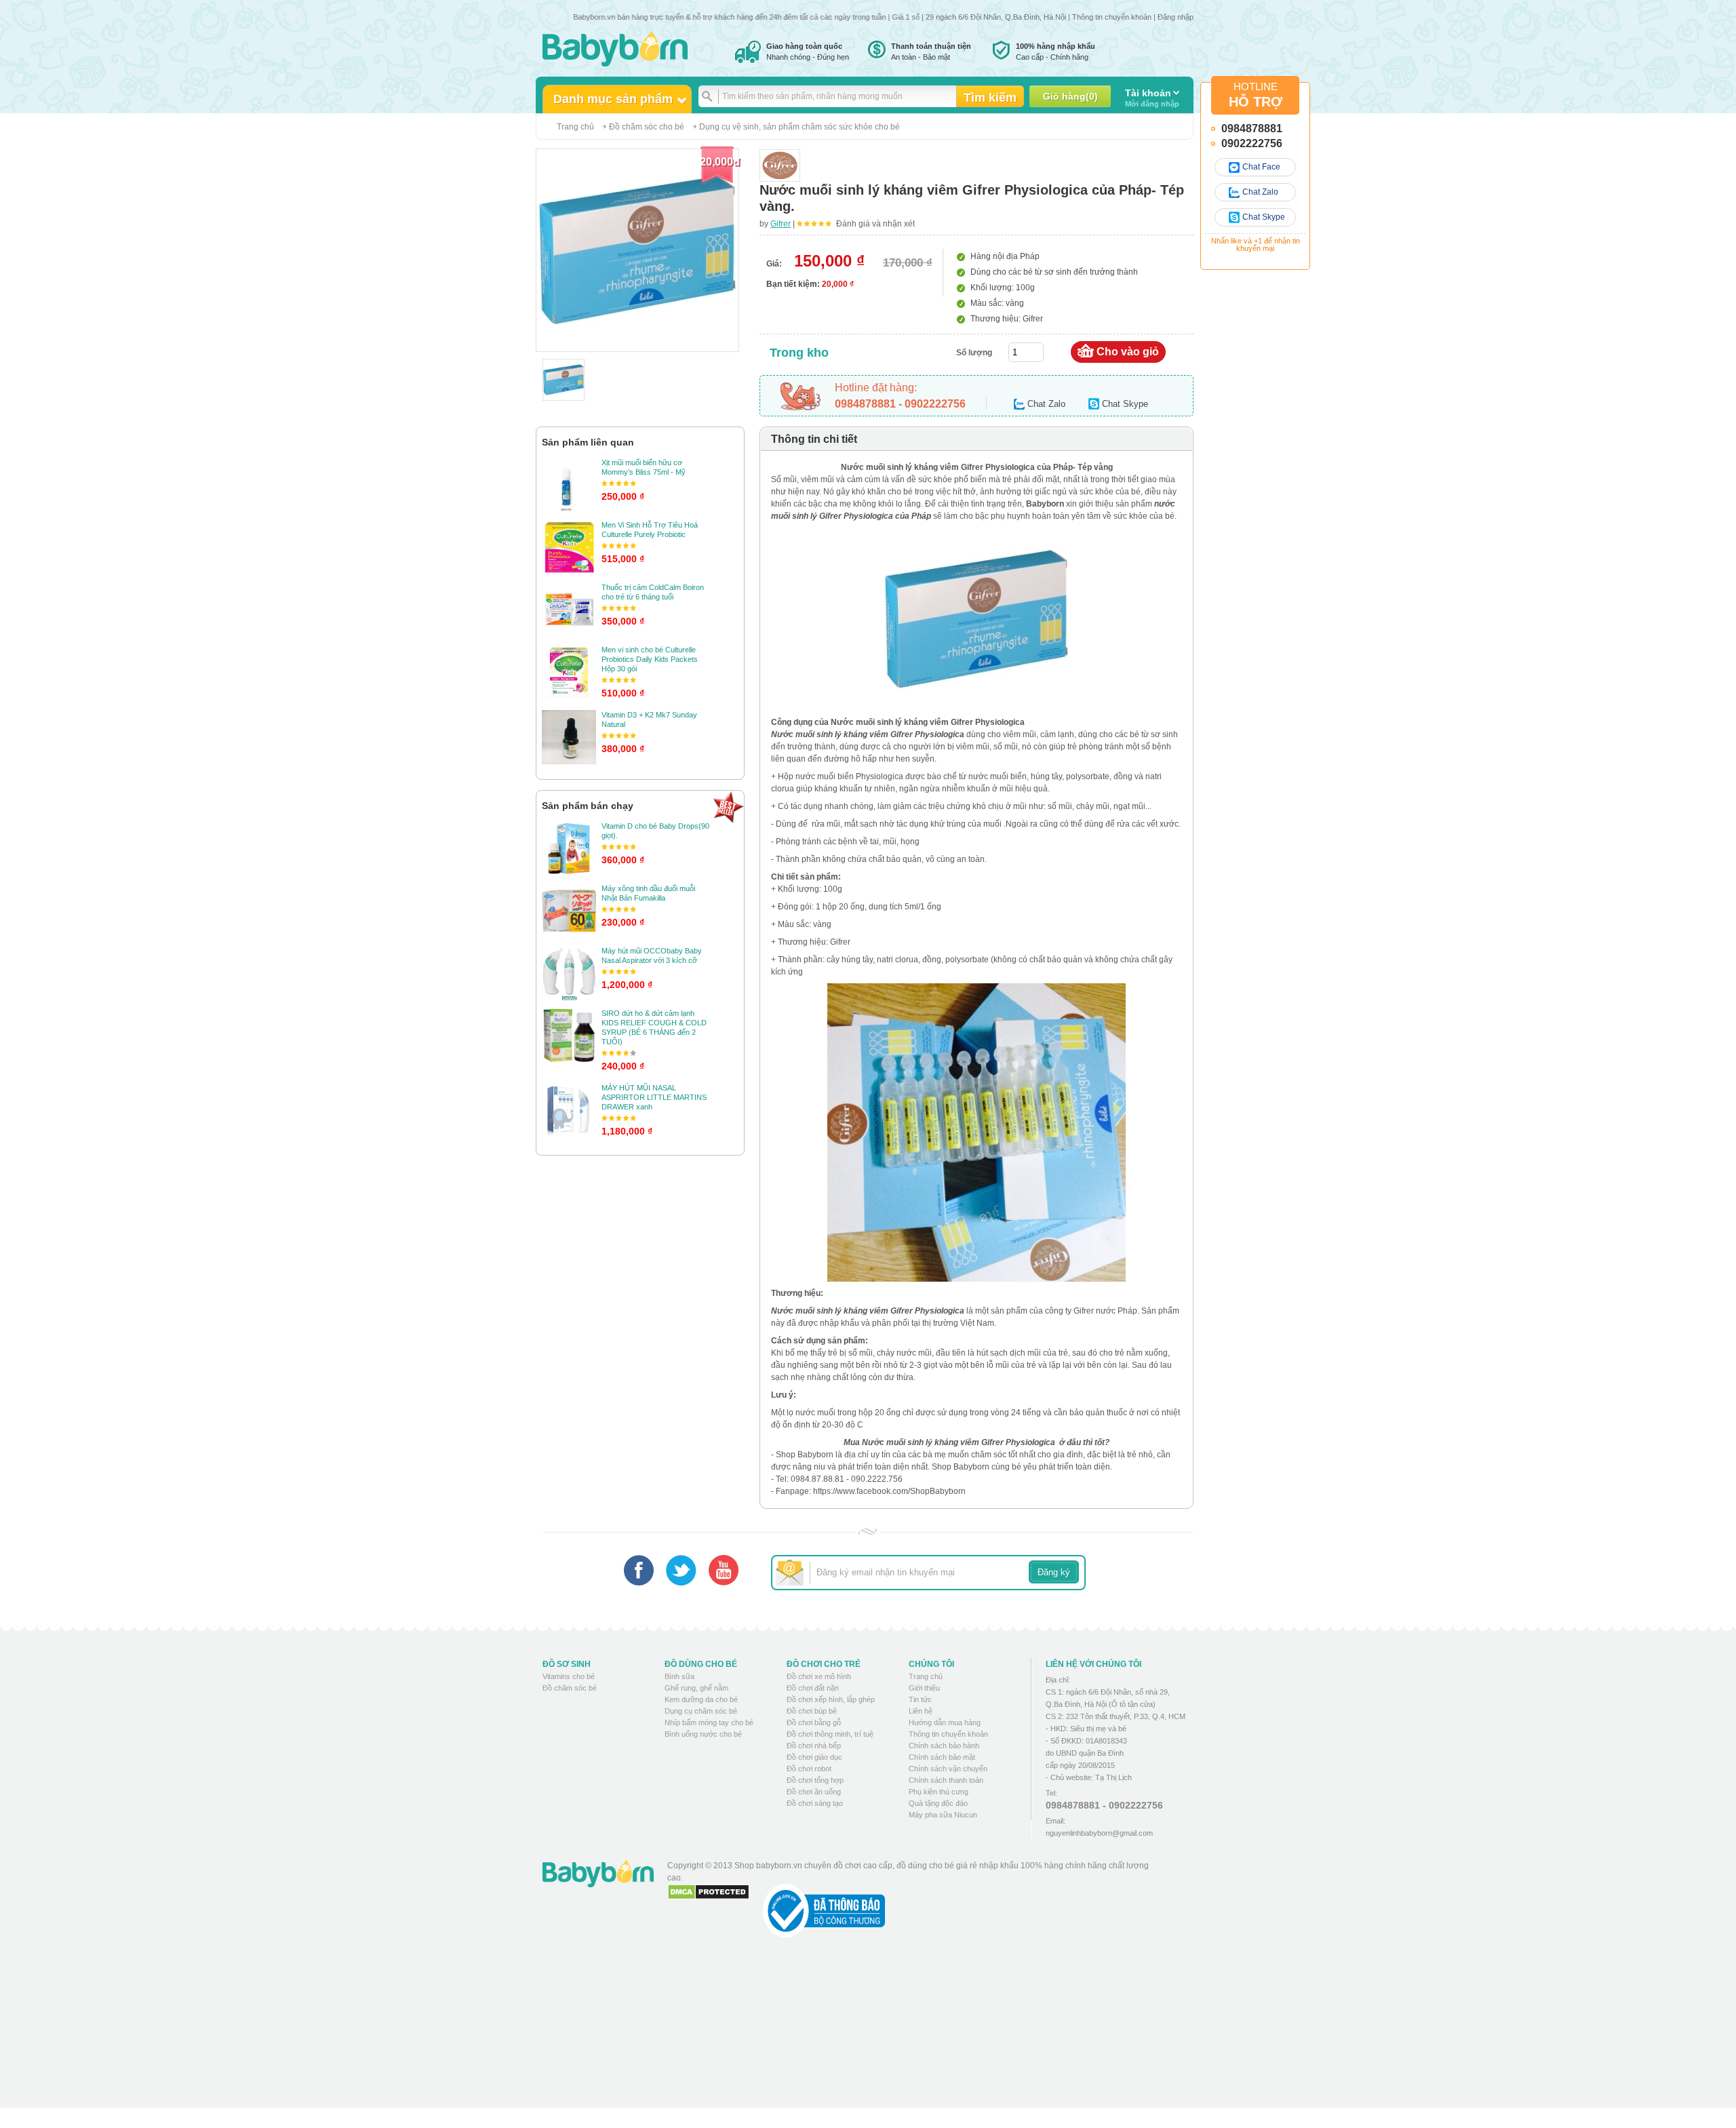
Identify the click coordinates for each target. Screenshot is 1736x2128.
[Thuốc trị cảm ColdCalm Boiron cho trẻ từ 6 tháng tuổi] (569, 610)
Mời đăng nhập (1152, 98)
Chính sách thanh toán (946, 1780)
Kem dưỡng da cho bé (701, 1699)
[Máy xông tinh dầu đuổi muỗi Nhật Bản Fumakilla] (569, 911)
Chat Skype (1264, 217)
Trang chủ (575, 127)
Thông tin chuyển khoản (1112, 17)
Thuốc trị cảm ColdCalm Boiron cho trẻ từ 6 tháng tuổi (653, 592)
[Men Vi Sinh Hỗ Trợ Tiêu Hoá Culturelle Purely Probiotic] (569, 547)
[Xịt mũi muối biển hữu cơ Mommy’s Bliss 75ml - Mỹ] (569, 485)
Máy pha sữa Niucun (943, 1815)
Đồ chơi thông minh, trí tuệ (830, 1734)
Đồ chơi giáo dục (814, 1757)
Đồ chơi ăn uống (814, 1792)
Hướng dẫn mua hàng (945, 1722)
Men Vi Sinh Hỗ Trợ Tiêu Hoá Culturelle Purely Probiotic (650, 530)
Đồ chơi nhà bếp (814, 1746)
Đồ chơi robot (809, 1769)
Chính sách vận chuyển (948, 1769)
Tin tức (920, 1699)
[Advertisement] (915, 2033)
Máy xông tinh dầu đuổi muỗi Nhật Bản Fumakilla (648, 893)
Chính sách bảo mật (942, 1757)
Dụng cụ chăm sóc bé (701, 1711)
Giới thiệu (924, 1688)
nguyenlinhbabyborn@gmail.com (1099, 1833)
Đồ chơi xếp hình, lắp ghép (831, 1699)
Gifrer (781, 224)
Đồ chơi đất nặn (813, 1688)
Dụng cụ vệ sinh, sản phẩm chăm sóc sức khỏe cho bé (800, 127)
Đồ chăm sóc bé (570, 1688)
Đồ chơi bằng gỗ (814, 1722)
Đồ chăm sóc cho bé (647, 127)
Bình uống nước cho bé (703, 1734)
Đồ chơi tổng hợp (815, 1780)
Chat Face (1261, 167)
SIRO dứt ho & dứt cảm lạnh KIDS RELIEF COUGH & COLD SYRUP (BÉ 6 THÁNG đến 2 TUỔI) (654, 1027)
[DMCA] (708, 1892)
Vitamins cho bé (569, 1676)
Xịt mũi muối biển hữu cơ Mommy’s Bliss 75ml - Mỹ (644, 467)
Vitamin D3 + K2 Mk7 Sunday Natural (649, 720)
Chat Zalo (1260, 192)
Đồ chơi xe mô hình (819, 1676)
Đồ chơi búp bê (812, 1711)
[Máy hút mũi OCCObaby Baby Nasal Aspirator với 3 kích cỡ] (569, 973)
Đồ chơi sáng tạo (815, 1803)
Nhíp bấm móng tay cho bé (709, 1722)
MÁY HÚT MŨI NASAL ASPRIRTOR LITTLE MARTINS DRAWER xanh (654, 1097)
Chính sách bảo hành (944, 1746)
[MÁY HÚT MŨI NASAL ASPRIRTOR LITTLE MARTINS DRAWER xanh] (569, 1110)
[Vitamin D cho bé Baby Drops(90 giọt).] (569, 848)
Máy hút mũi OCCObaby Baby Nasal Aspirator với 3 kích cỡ (652, 955)
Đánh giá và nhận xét (875, 224)
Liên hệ (921, 1711)
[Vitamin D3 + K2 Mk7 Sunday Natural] (569, 737)
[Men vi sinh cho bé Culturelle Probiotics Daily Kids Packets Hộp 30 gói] (569, 672)
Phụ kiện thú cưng (939, 1792)
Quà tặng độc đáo (938, 1803)
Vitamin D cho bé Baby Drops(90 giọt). (655, 831)
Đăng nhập (1176, 17)
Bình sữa (679, 1676)
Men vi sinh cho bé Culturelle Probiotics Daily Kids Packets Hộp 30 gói (650, 659)
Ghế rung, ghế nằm (696, 1688)
